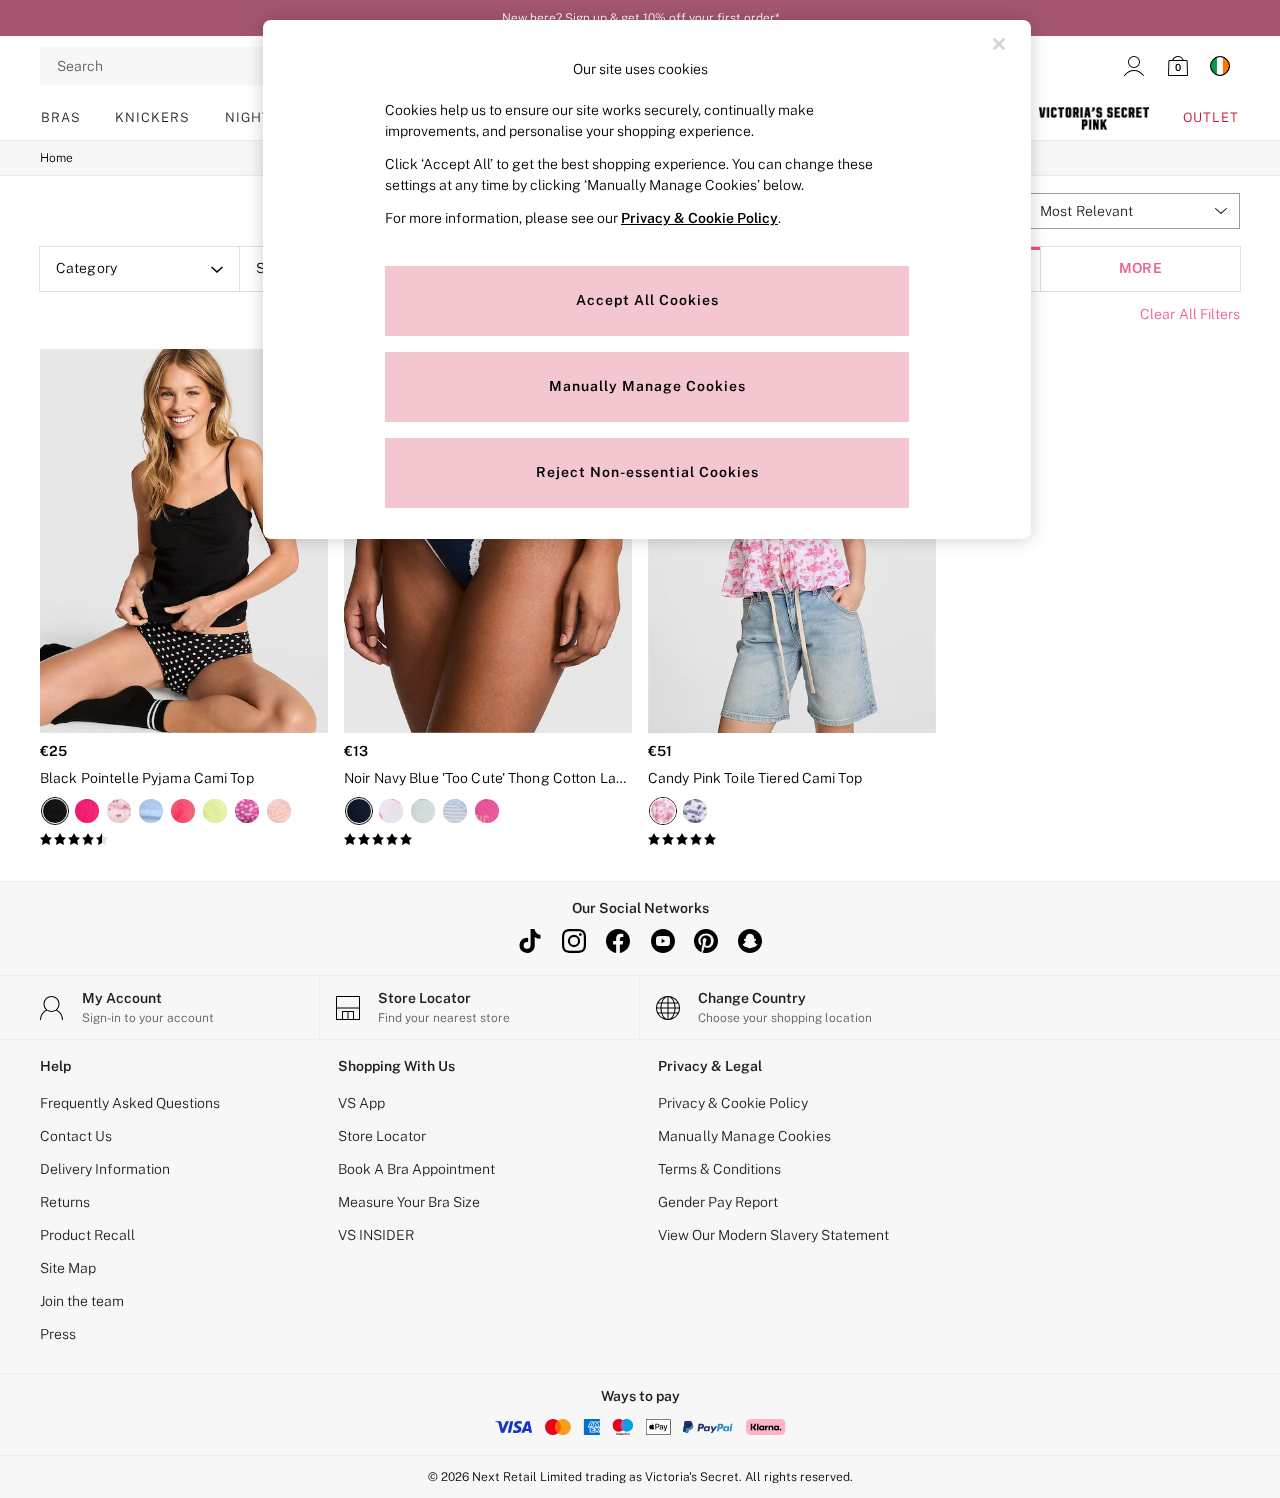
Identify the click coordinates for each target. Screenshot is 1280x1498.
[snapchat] (750, 941)
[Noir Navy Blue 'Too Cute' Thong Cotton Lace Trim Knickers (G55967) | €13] (488, 541)
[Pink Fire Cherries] (247, 811)
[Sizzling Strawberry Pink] (487, 811)
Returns (65, 1202)
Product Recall (87, 1235)
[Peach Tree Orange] (279, 811)
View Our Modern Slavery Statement (773, 1235)
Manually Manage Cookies (744, 1136)
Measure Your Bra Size (409, 1202)
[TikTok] (530, 941)
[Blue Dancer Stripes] (455, 811)
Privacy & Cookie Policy (733, 1103)
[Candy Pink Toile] (663, 811)
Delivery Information (105, 1169)
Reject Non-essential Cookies (647, 472)
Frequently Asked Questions (130, 1103)
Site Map (68, 1268)
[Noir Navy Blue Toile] (695, 811)
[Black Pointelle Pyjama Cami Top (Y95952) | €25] (184, 541)
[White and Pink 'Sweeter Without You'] (391, 811)
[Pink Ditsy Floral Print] (119, 811)
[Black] (55, 811)
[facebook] (618, 941)
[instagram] (574, 941)
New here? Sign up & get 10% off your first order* (640, 18)
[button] (1132, 211)
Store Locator (382, 1136)
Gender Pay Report (718, 1202)
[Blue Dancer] (151, 811)
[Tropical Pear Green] (215, 811)
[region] (647, 279)
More (1140, 269)
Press (58, 1334)
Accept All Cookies (647, 300)
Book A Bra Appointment (416, 1169)
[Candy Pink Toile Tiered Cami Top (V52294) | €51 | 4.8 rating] (792, 840)
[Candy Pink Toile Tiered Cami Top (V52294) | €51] (792, 541)
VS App (361, 1103)
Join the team (82, 1301)
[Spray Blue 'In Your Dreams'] (423, 811)
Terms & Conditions (719, 1169)
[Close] (999, 44)
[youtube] (662, 941)
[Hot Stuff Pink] (87, 811)
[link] (1134, 66)
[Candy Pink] (183, 811)
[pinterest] (706, 941)
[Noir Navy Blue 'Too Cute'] (359, 811)
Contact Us (76, 1136)
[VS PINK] (1093, 118)
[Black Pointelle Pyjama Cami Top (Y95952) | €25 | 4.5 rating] (184, 840)
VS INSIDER (376, 1235)
